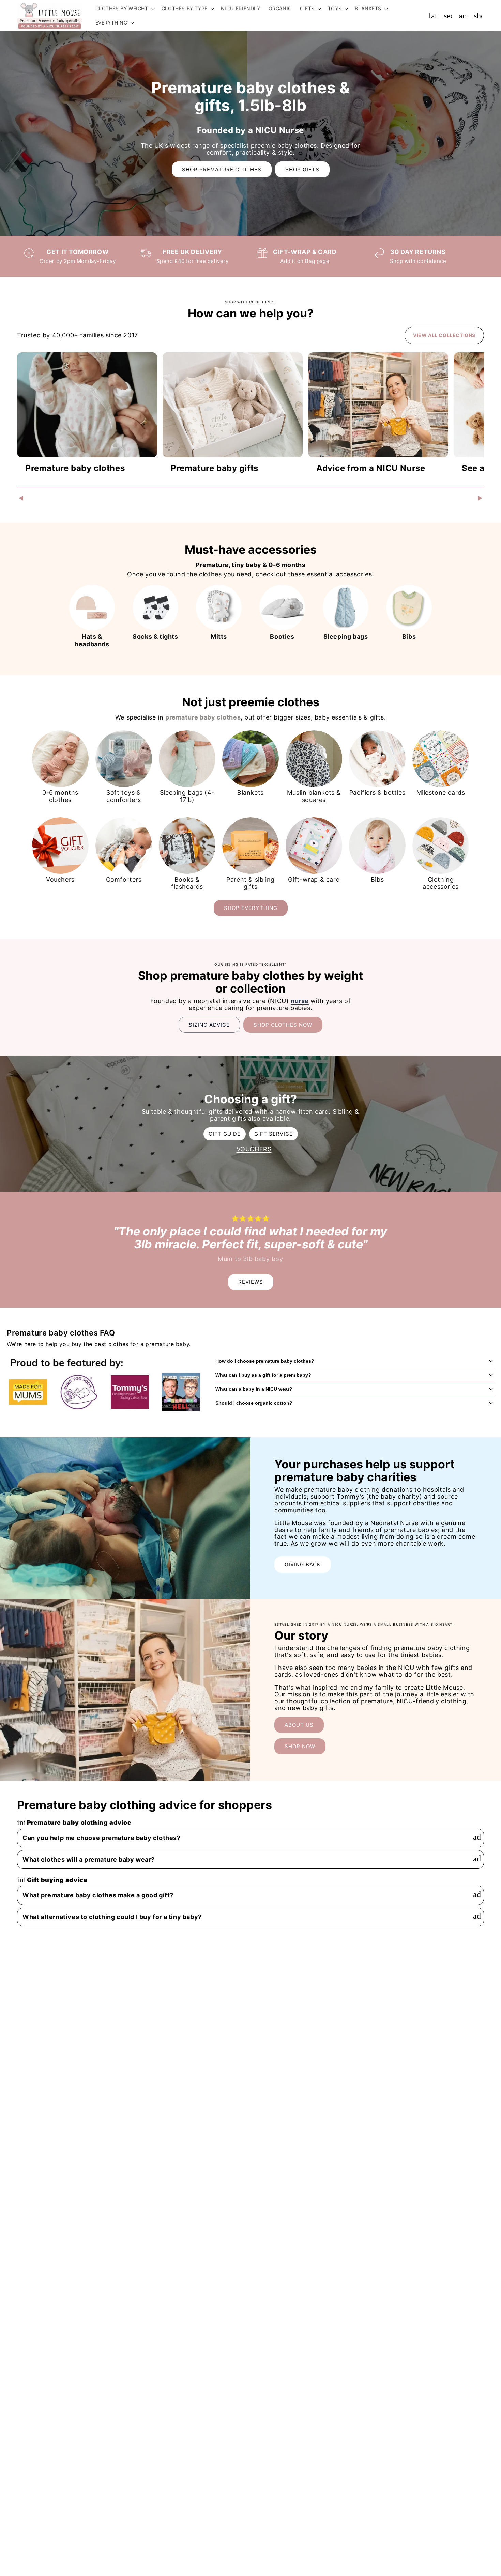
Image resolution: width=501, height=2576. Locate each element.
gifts (212, 105)
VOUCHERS (254, 1149)
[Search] (448, 16)
